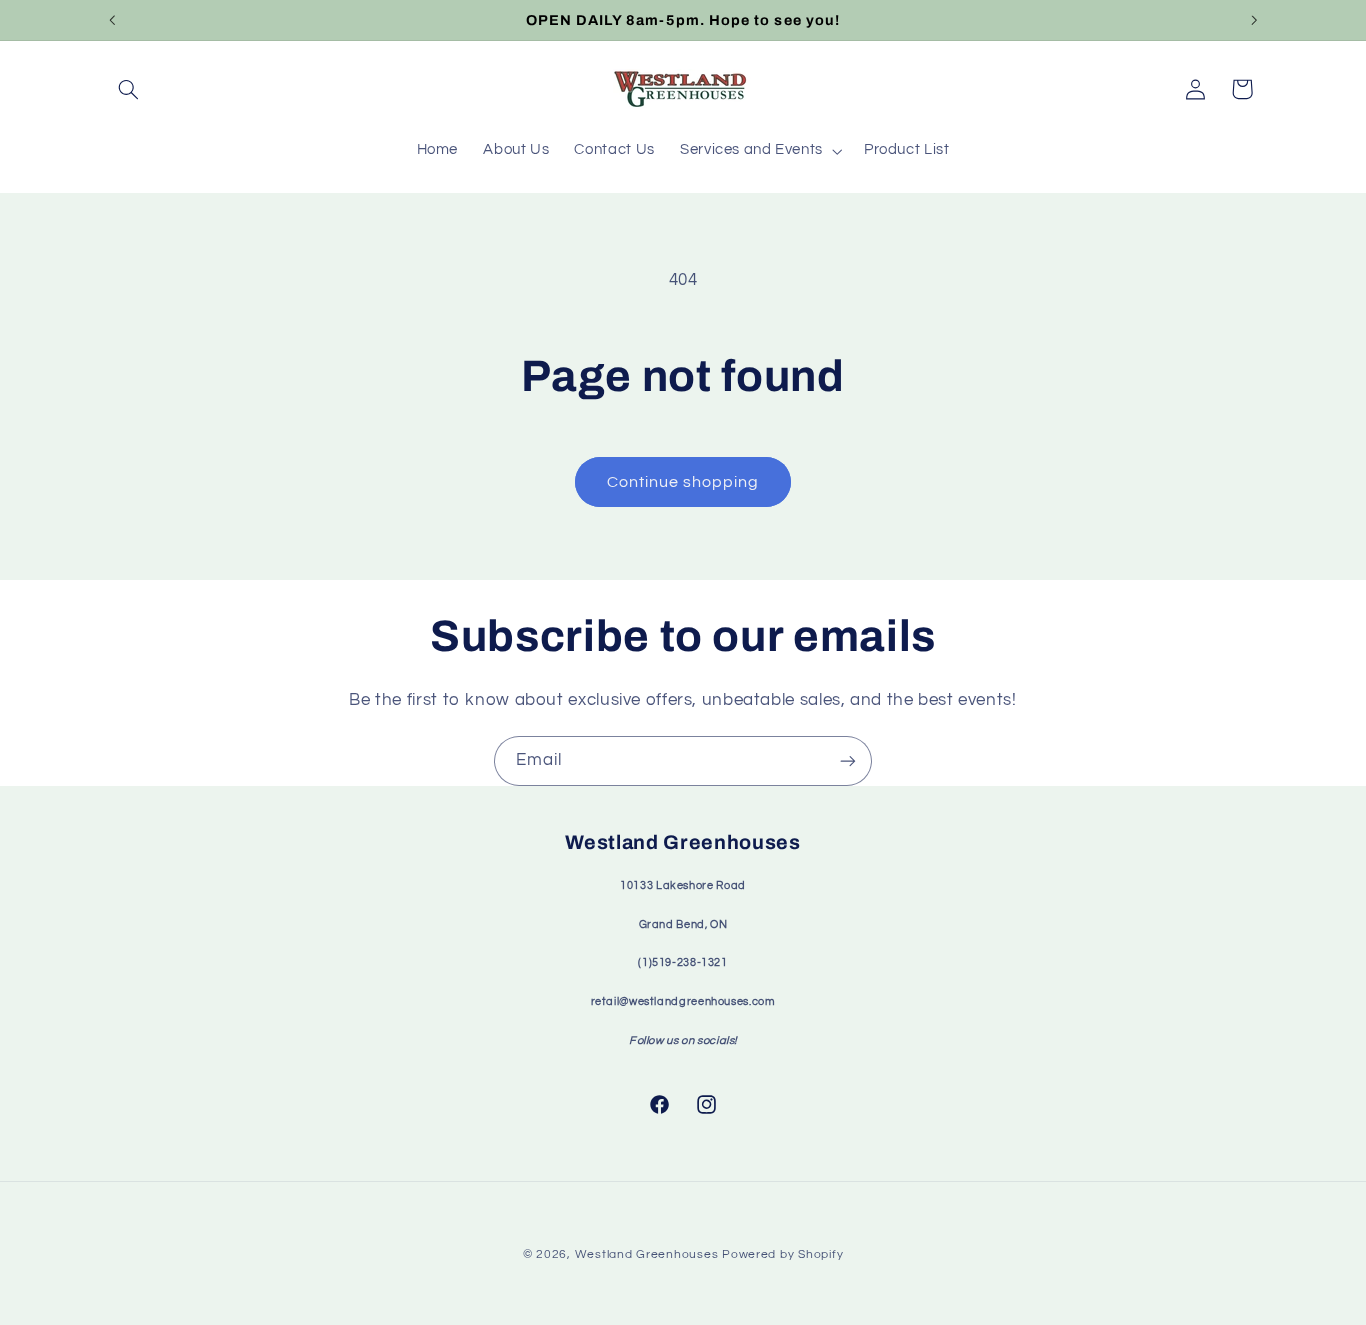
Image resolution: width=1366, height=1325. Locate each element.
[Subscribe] (848, 760)
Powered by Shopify (782, 1254)
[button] (129, 89)
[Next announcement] (1254, 20)
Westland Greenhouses (647, 1254)
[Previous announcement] (112, 20)
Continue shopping (683, 482)
